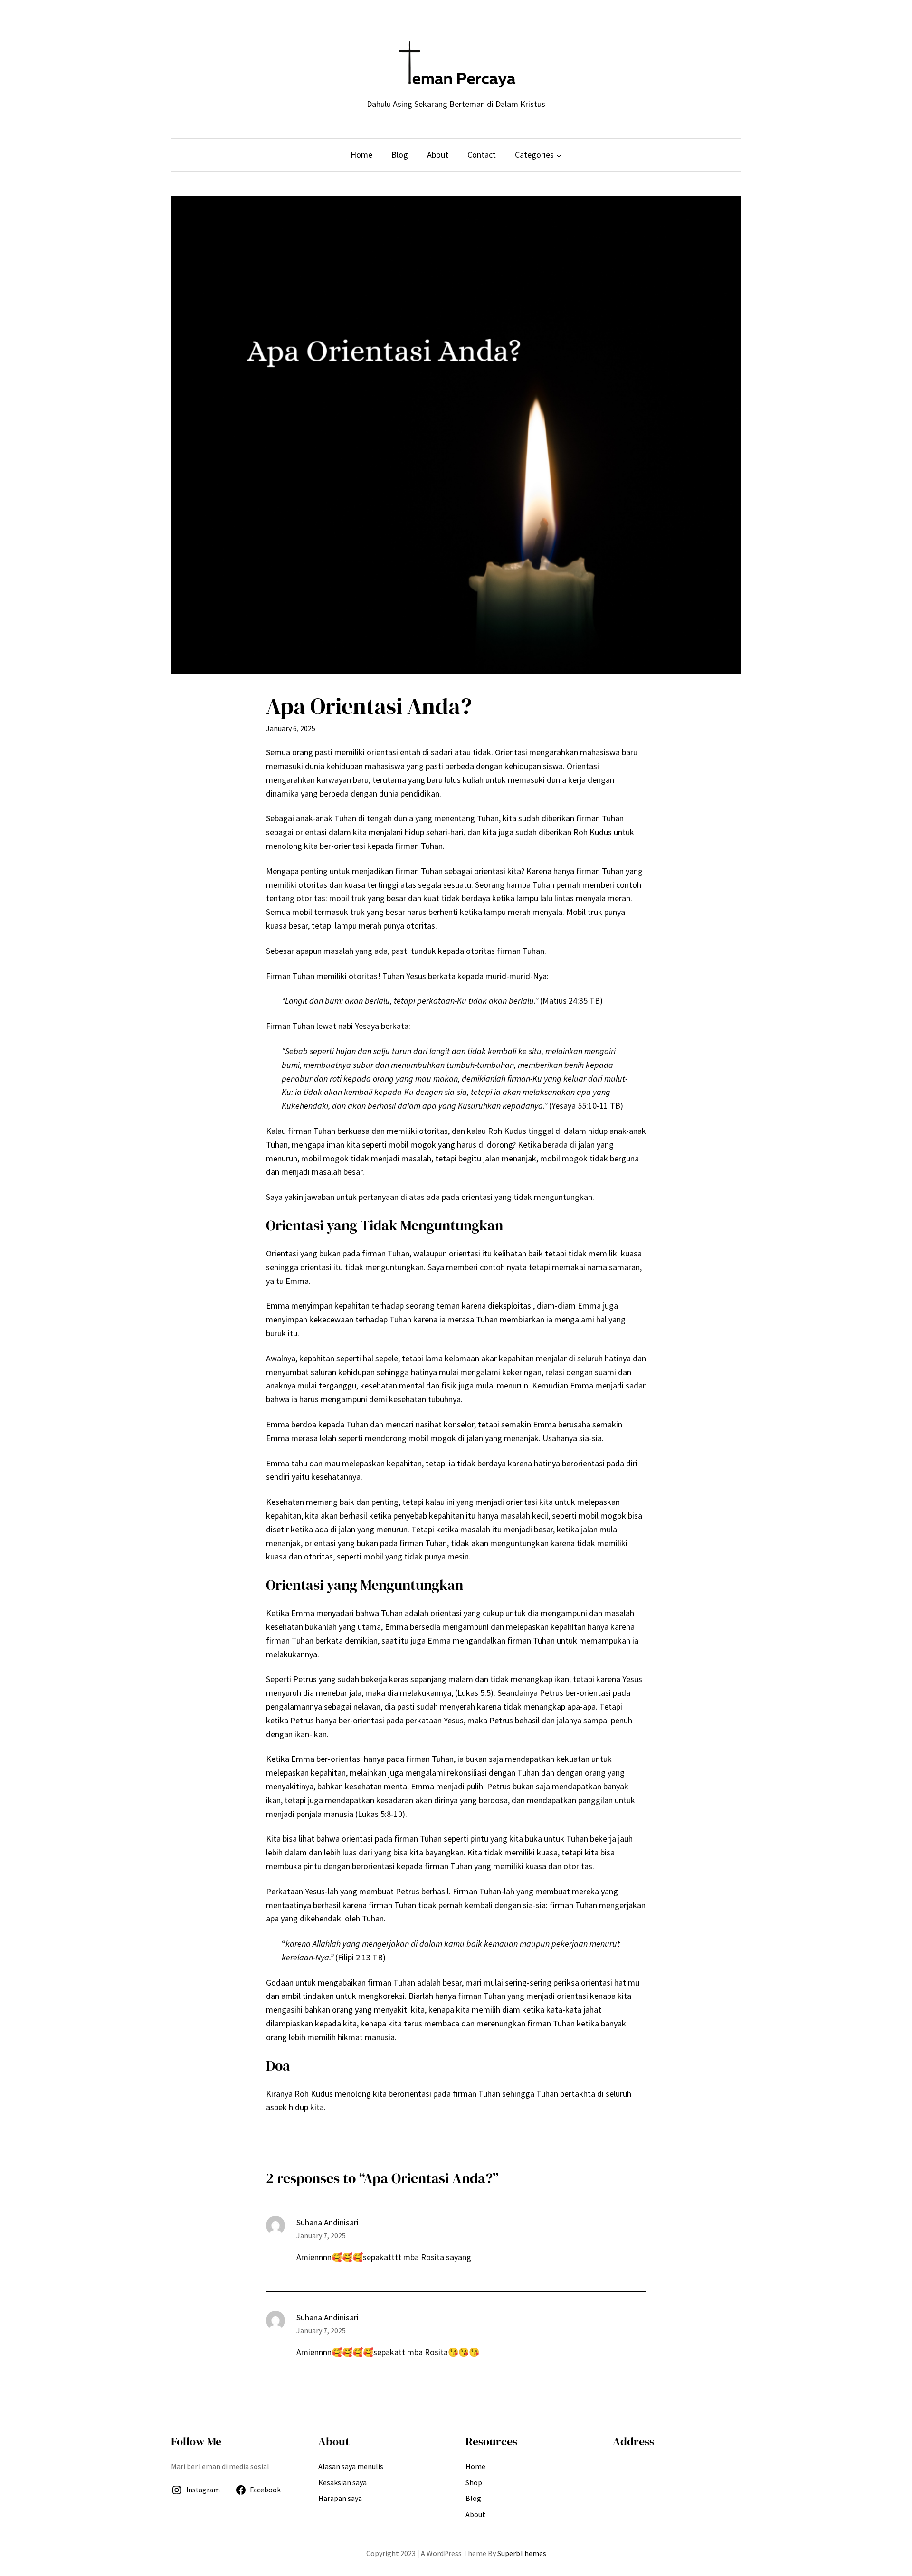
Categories (534, 155)
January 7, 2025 (321, 2235)
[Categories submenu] (559, 155)
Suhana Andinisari (328, 2317)
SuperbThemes (522, 2553)
